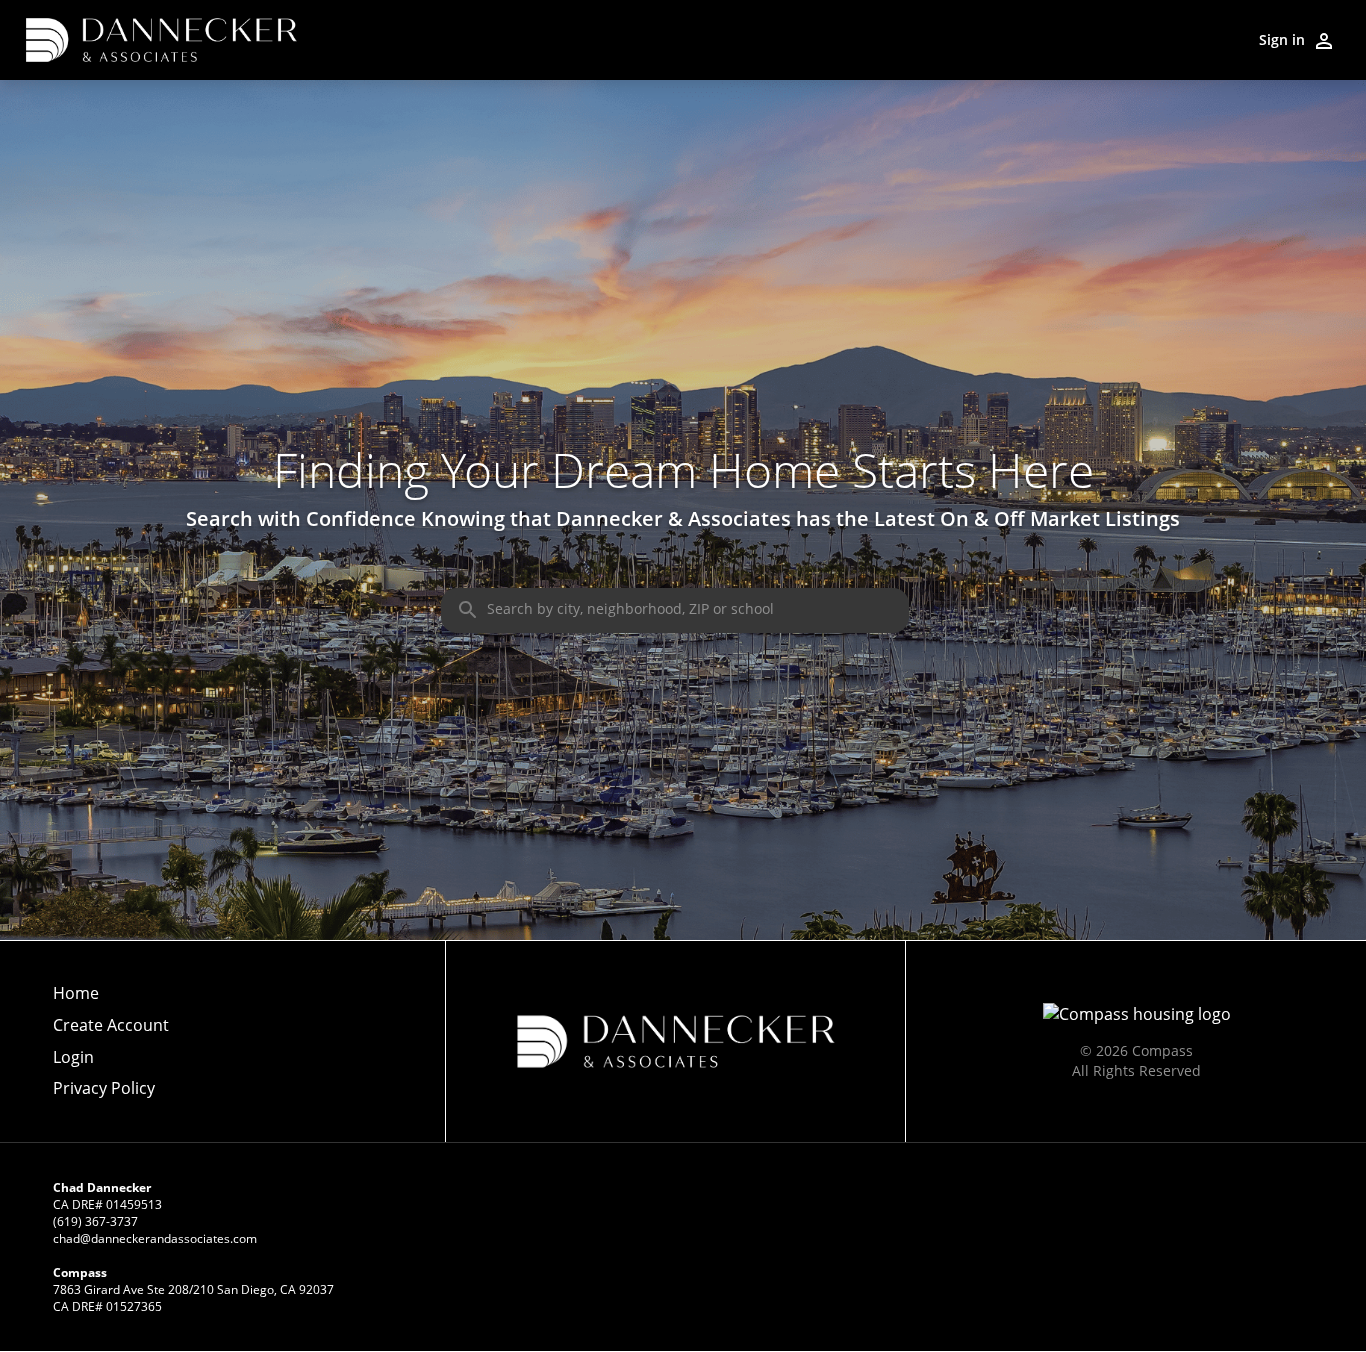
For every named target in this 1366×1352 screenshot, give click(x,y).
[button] (111, 1063)
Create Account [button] (111, 1025)
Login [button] (73, 1057)
